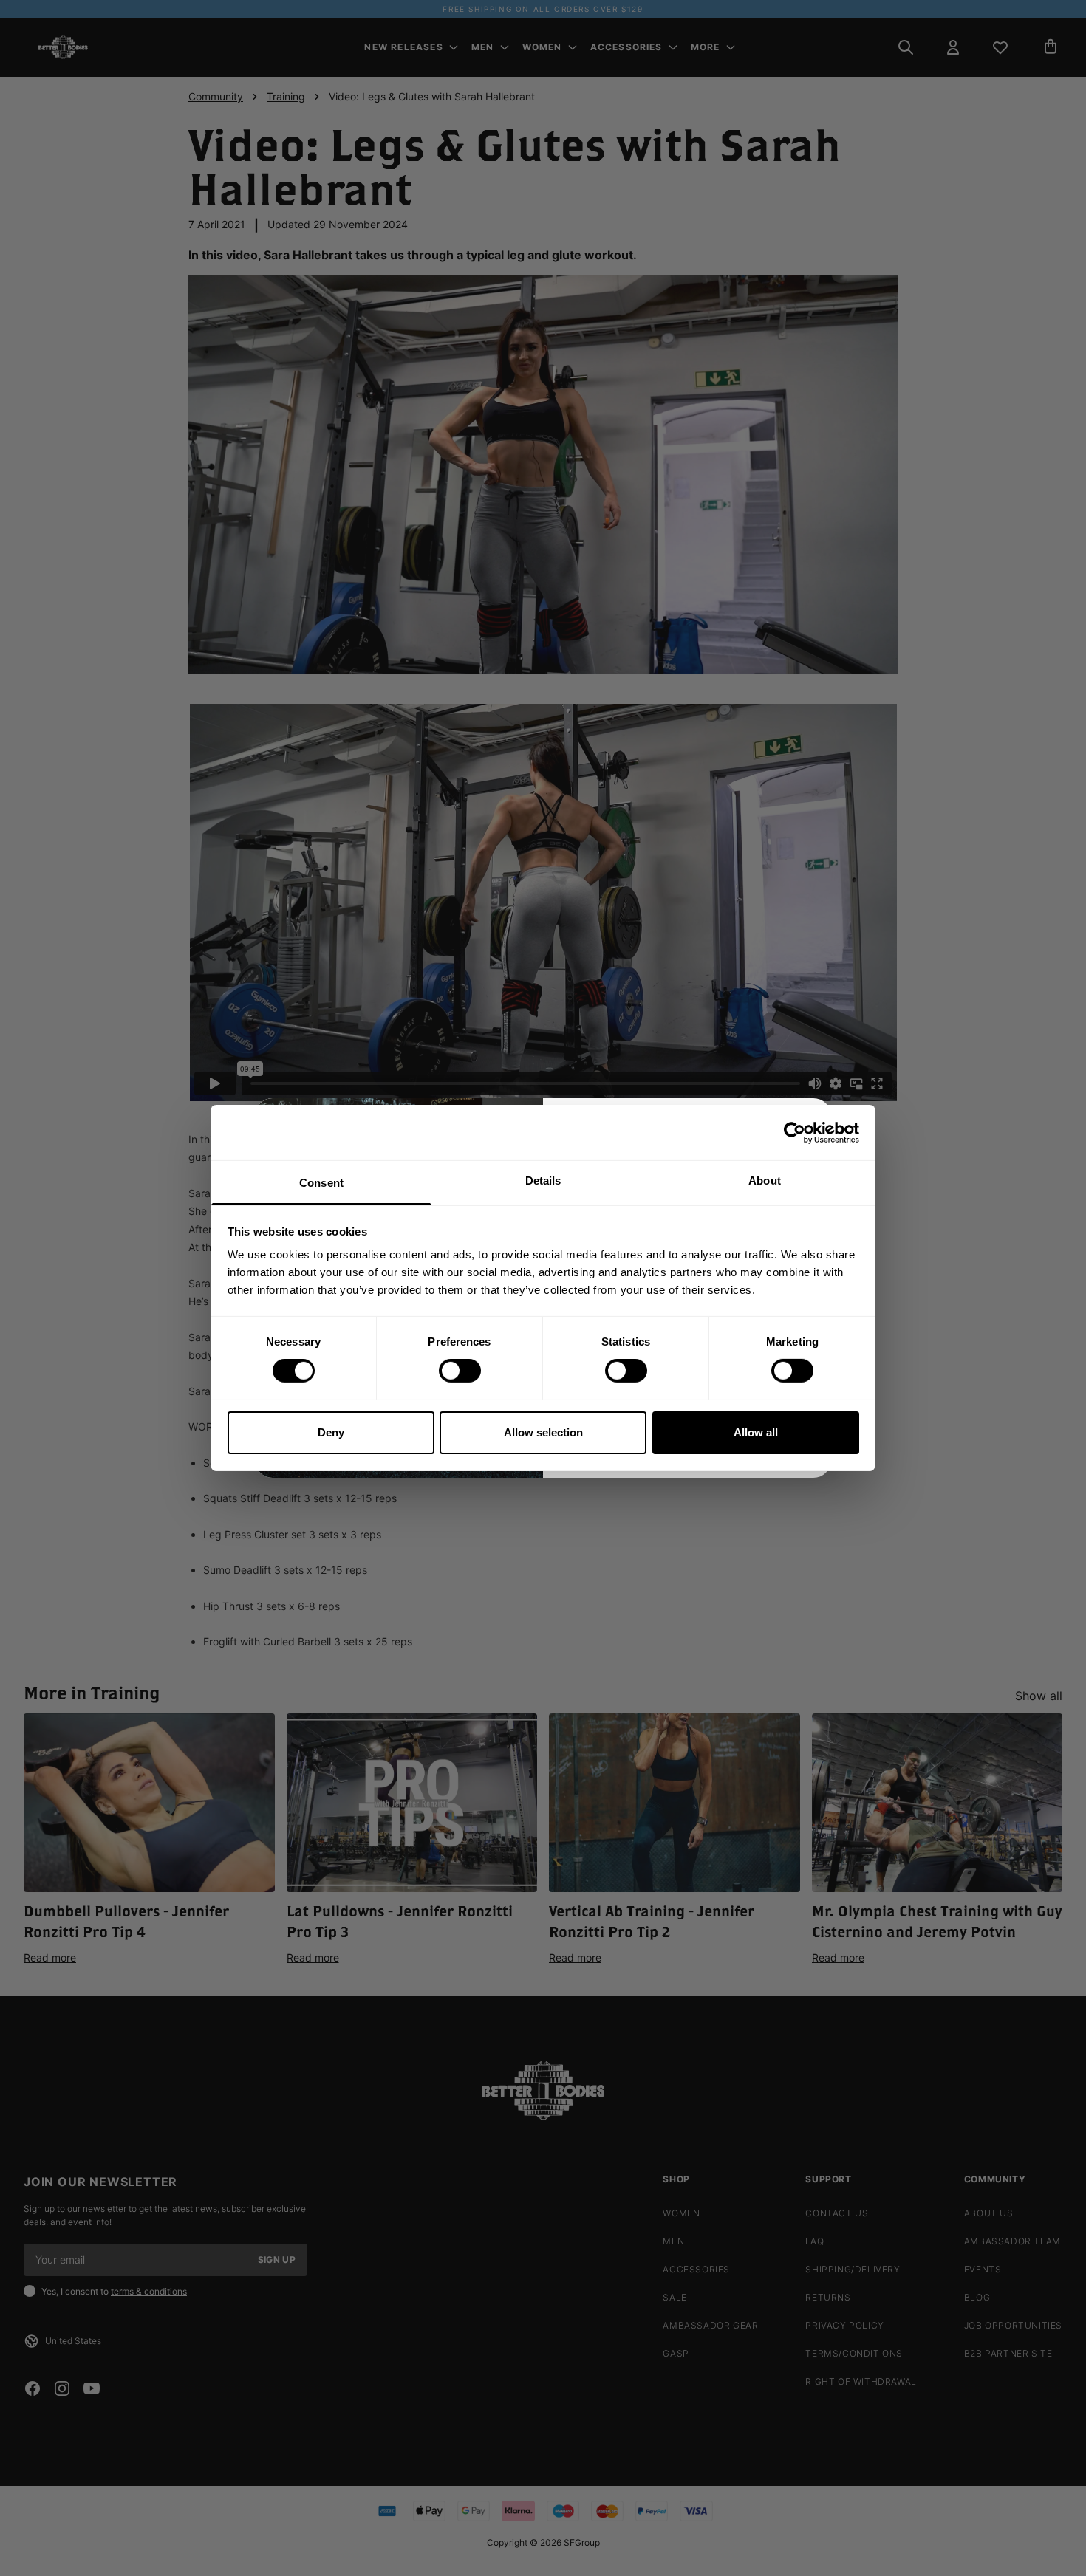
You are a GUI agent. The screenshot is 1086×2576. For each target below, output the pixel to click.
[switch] (460, 1371)
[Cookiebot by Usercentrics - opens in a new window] (795, 1132)
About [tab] (765, 1181)
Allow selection (543, 1432)
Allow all (756, 1432)
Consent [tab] (321, 1183)
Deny (331, 1432)
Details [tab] (543, 1181)
